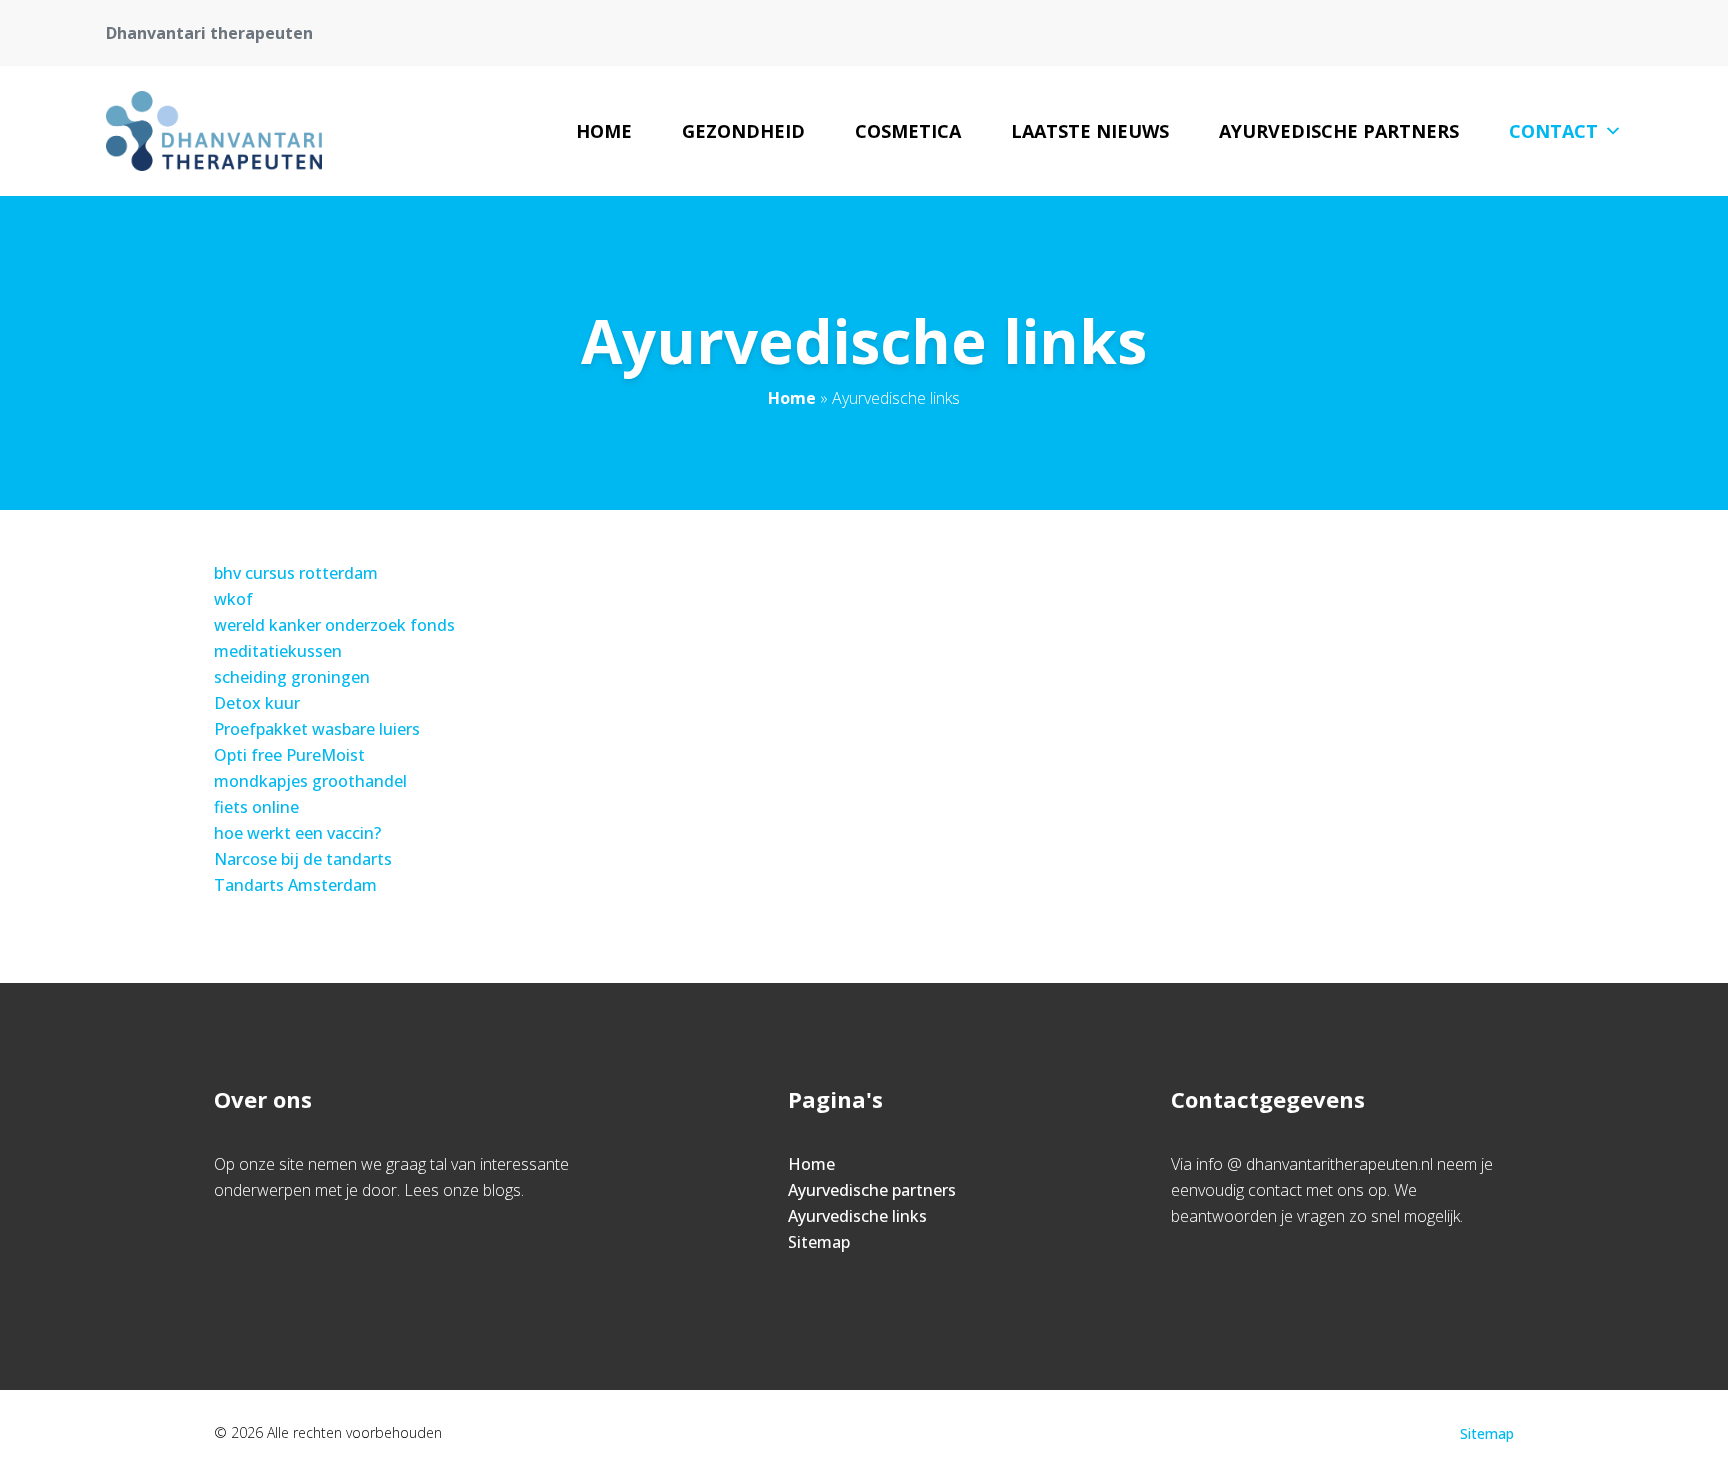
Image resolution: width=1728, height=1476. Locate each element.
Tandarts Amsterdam (295, 885)
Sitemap (819, 1242)
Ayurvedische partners (1339, 131)
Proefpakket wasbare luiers (317, 729)
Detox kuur (257, 703)
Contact (1553, 131)
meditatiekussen (278, 651)
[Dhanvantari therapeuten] (214, 131)
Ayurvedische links (857, 1216)
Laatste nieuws (1090, 131)
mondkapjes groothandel (310, 781)
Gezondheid (743, 131)
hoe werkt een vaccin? (297, 833)
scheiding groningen (292, 677)
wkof (233, 599)
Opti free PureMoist (289, 755)
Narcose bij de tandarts (303, 859)
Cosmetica (908, 131)
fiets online (256, 807)
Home (604, 131)
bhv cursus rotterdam (296, 573)
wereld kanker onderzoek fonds (334, 625)
